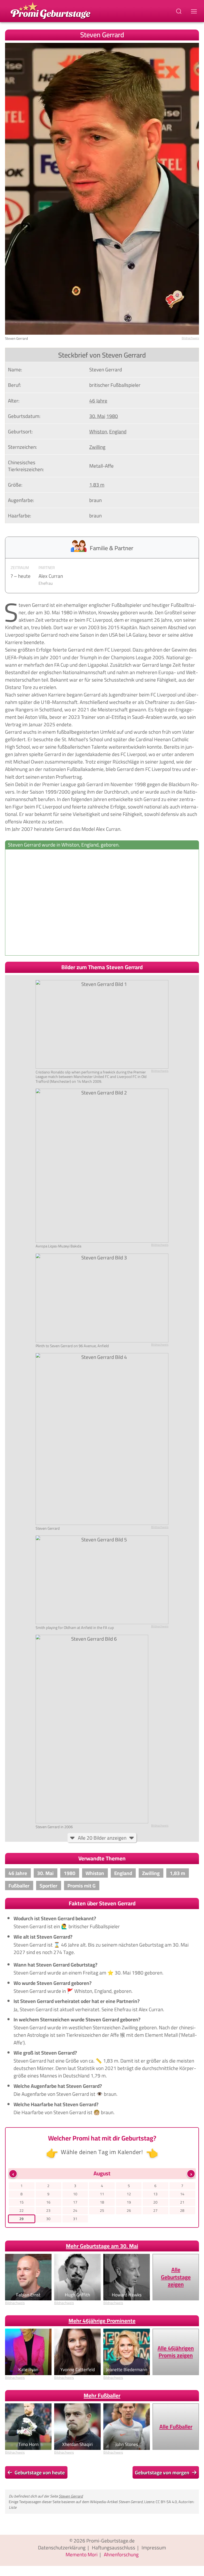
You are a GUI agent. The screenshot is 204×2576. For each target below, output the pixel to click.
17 (75, 2202)
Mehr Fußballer (102, 2395)
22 (22, 2210)
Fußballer (19, 1886)
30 (48, 2219)
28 (182, 2210)
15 (22, 2202)
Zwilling (97, 447)
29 (22, 2219)
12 (129, 2194)
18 (102, 2202)
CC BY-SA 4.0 (166, 2502)
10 (75, 2194)
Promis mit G (82, 1886)
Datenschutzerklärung (62, 2548)
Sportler (48, 1886)
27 (155, 2210)
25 (102, 2210)
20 (155, 2202)
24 (75, 2210)
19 (129, 2202)
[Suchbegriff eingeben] (179, 11)
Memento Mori (82, 2554)
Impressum (154, 2548)
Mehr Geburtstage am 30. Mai (102, 2246)
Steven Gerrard (71, 2496)
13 (155, 2194)
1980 (112, 416)
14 (182, 2194)
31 (75, 2219)
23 (48, 2210)
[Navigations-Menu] (195, 11)
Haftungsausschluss (114, 2548)
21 (182, 2202)
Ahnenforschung (121, 2554)
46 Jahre (98, 401)
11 (102, 2194)
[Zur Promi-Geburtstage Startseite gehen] (50, 10)
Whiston (98, 432)
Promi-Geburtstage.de (110, 2541)
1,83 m (97, 485)
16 (48, 2202)
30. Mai (97, 416)
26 (129, 2210)
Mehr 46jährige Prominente (102, 2321)
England (118, 432)
